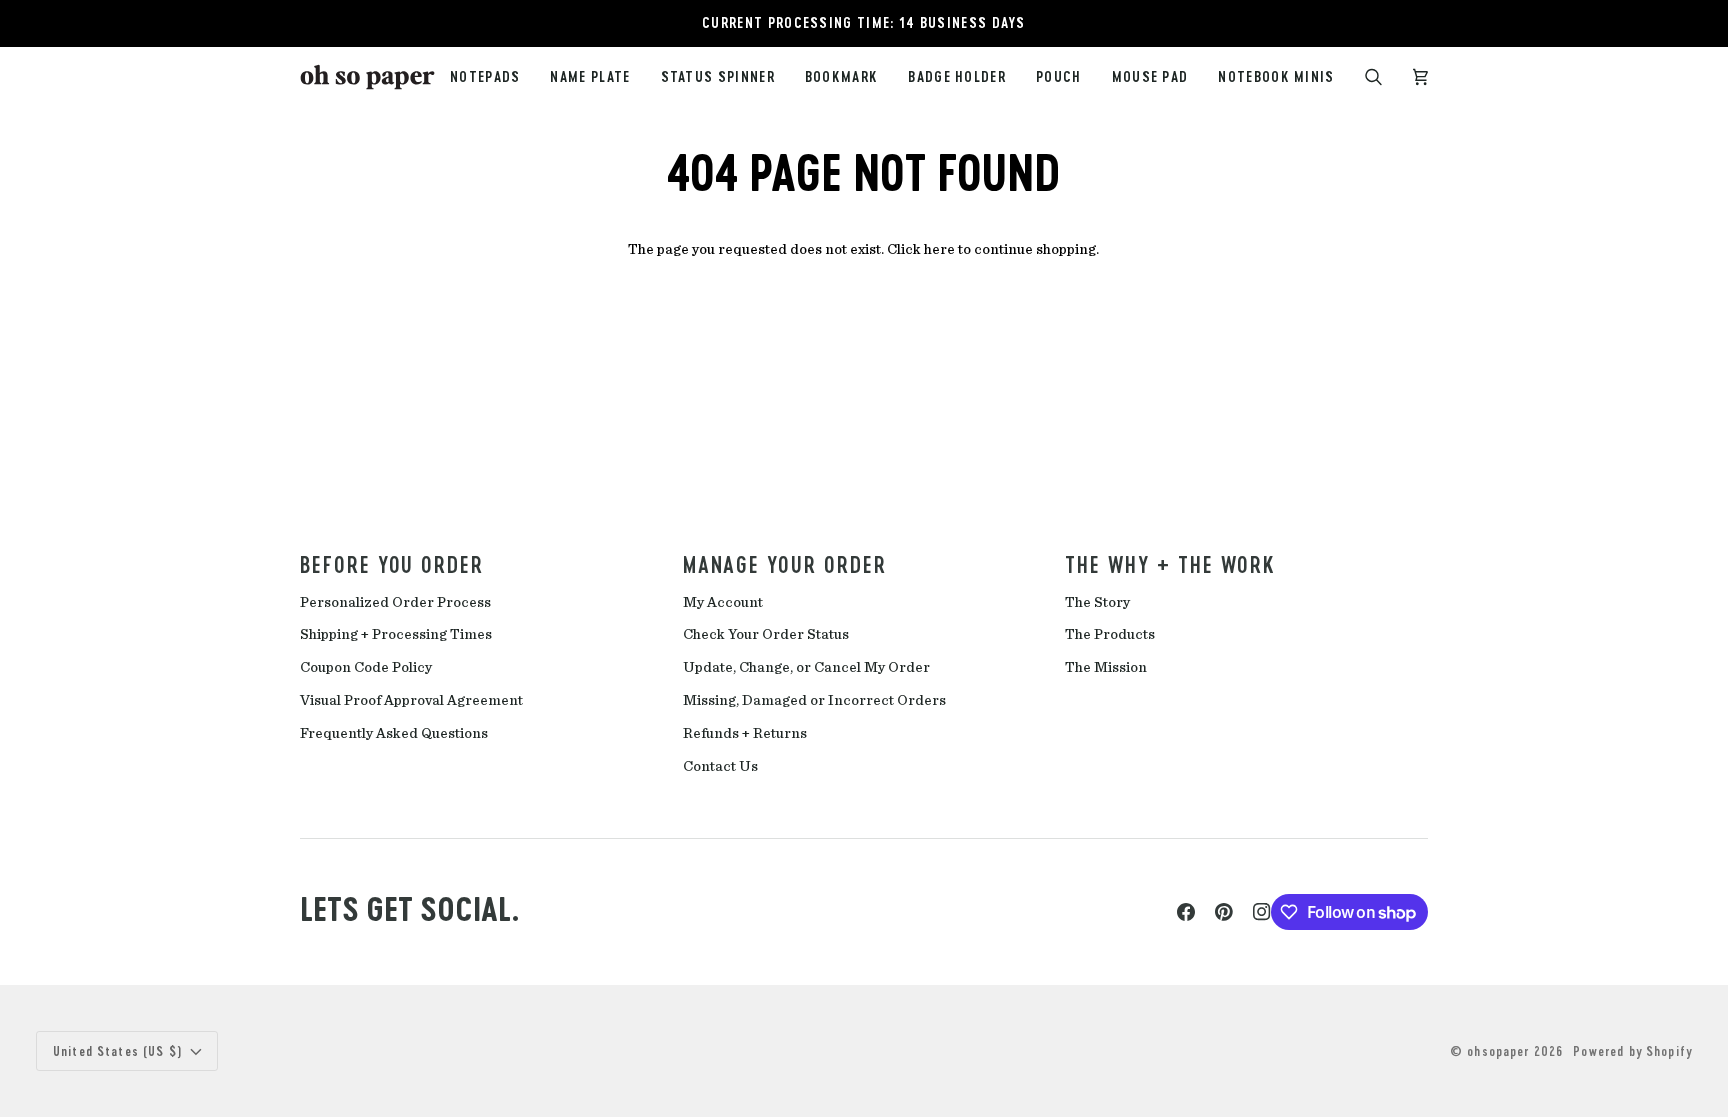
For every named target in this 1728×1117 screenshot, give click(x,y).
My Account (723, 602)
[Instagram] (1262, 912)
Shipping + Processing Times (396, 634)
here (939, 249)
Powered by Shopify (1632, 1051)
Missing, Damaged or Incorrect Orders (814, 700)
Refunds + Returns (745, 733)
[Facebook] (1186, 912)
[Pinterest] (1224, 912)
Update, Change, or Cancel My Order (806, 667)
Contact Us (720, 766)
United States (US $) (118, 1051)
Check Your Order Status (766, 634)
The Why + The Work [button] (1170, 564)
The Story (1097, 602)
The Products (1110, 634)
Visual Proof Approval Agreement (411, 700)
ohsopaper (1498, 1051)
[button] (718, 77)
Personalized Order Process (395, 602)
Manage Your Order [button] (785, 564)
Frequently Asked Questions (394, 733)
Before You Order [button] (392, 564)
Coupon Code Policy (366, 667)
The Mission (1106, 667)
